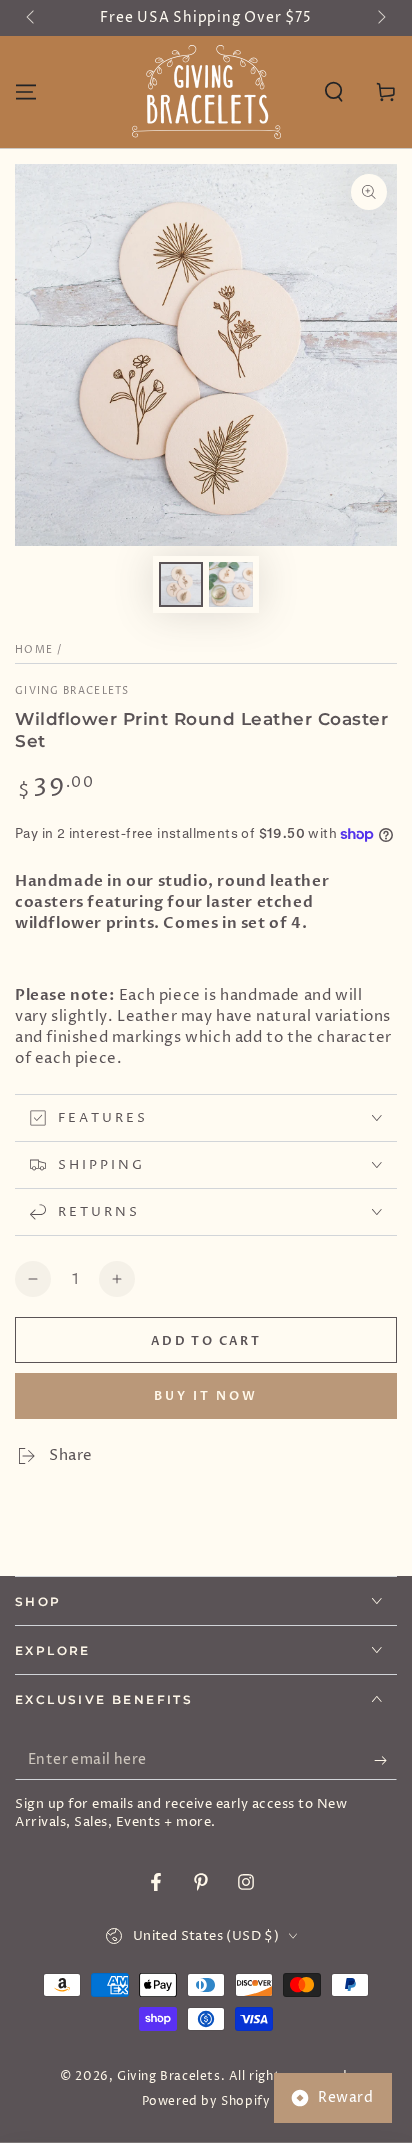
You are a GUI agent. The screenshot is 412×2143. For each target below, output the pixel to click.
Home (34, 650)
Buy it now (206, 1396)
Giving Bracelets (72, 691)
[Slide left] (32, 18)
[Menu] (26, 92)
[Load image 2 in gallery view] (231, 584)
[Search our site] (334, 92)
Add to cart (206, 1341)
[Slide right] (380, 18)
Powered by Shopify (206, 2102)
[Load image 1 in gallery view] (181, 584)
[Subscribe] (385, 1760)
